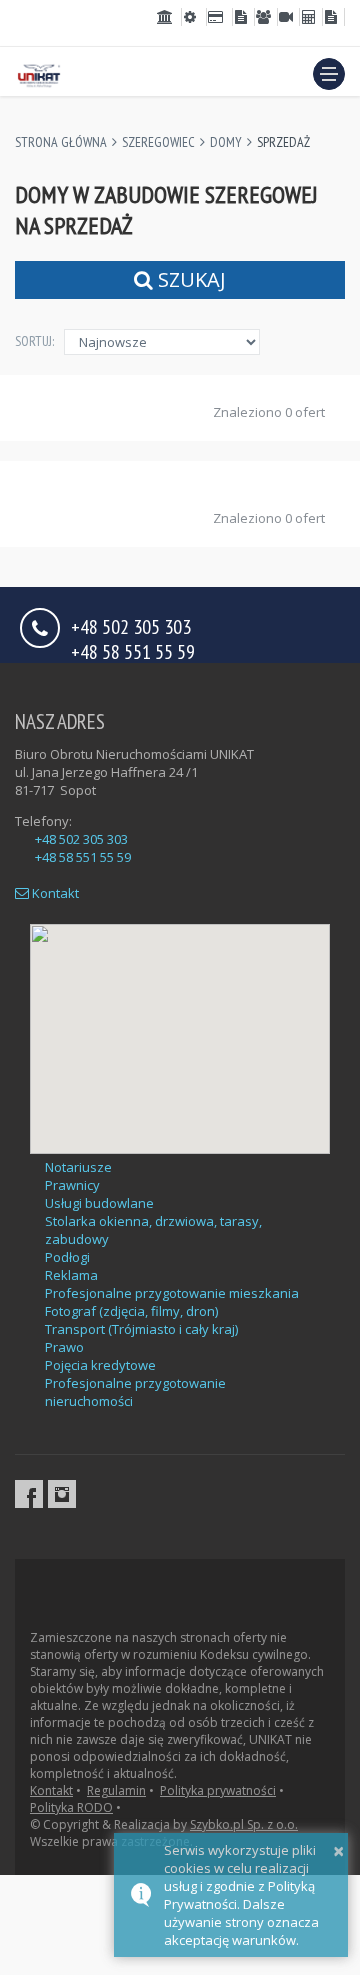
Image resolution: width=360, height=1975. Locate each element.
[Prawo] (168, 17)
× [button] (338, 1850)
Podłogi (67, 1257)
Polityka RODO (71, 1807)
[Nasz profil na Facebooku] (29, 1494)
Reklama (71, 1275)
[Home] (39, 73)
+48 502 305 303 (81, 839)
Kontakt (54, 893)
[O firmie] (266, 17)
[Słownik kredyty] (219, 17)
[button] (329, 74)
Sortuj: (34, 341)
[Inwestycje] (244, 17)
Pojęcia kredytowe (100, 1365)
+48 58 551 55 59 (133, 650)
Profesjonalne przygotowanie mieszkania (172, 1293)
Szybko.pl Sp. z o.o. (244, 1824)
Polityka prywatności (218, 1790)
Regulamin (116, 1790)
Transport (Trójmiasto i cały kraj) (141, 1329)
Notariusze (78, 1167)
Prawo (64, 1347)
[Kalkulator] (311, 17)
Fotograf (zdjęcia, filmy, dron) (131, 1311)
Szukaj (189, 279)
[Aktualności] (289, 17)
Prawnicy (72, 1185)
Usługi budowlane (99, 1203)
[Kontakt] (334, 17)
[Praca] (194, 17)
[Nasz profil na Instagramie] (62, 1494)
